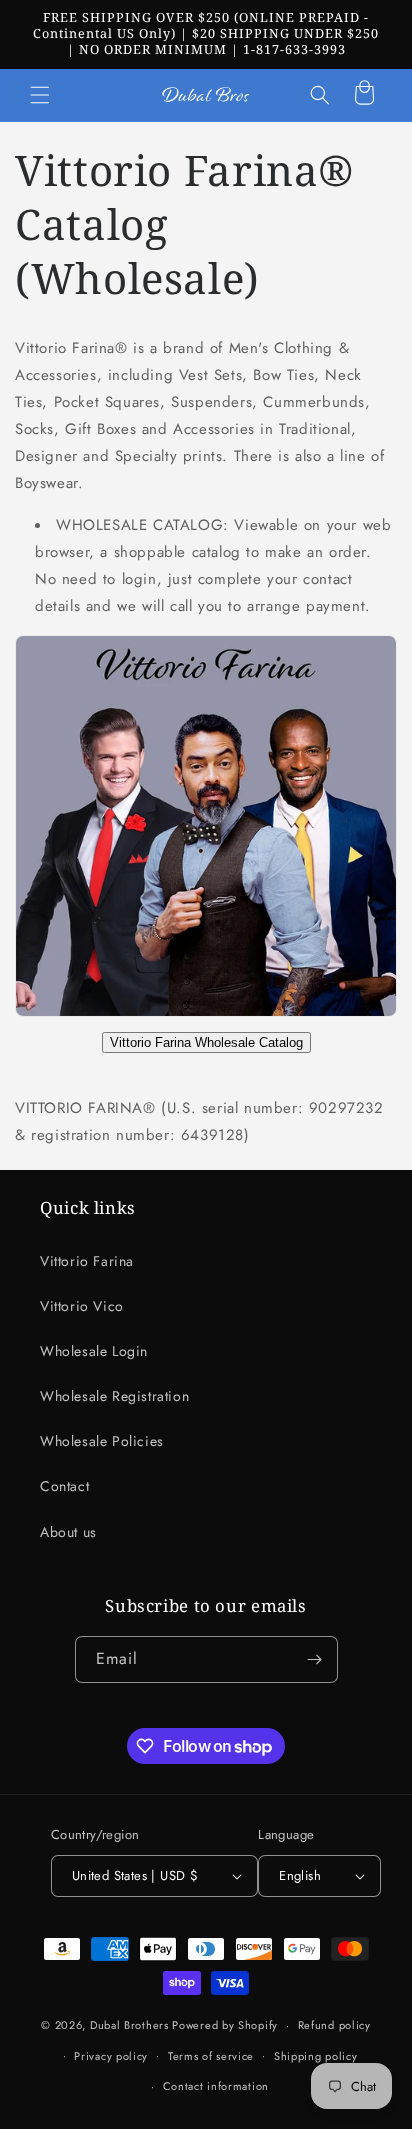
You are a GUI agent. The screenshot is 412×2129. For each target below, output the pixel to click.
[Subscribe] (315, 1659)
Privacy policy (111, 2056)
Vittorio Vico (82, 1306)
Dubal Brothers (129, 2025)
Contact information (216, 2086)
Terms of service (211, 2056)
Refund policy (334, 2025)
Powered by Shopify (225, 2025)
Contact (64, 1486)
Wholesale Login (94, 1351)
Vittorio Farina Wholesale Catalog (206, 1042)
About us (68, 1532)
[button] (40, 95)
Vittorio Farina (87, 1261)
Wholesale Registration (114, 1396)
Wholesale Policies (102, 1441)
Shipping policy (316, 2056)
